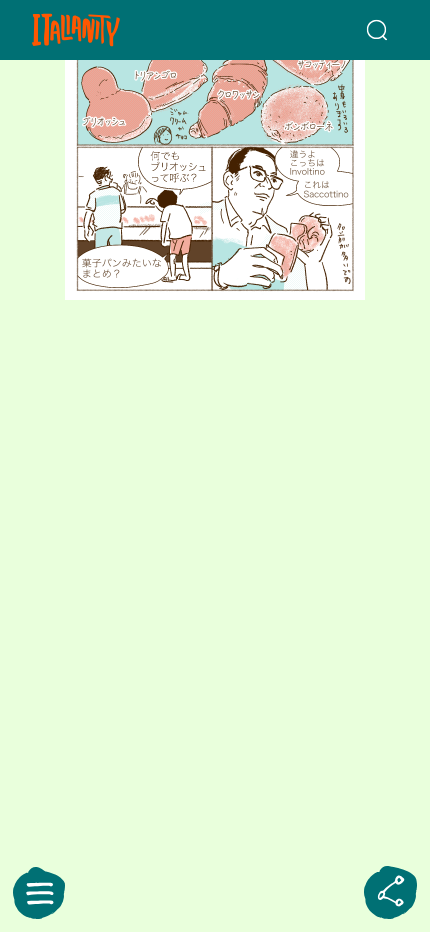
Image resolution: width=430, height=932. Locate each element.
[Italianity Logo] (105, 30)
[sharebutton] (391, 893)
